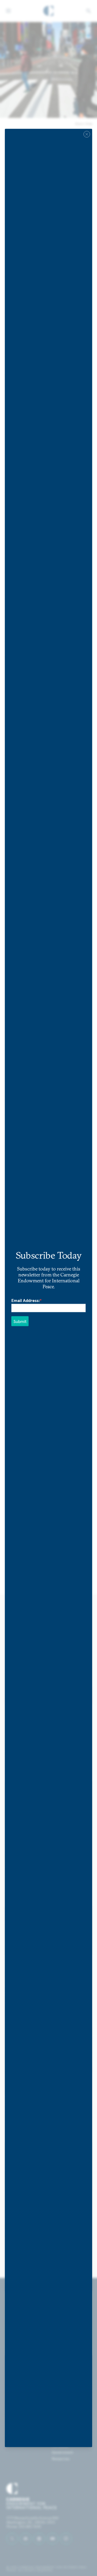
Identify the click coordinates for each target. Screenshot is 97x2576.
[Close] (87, 134)
